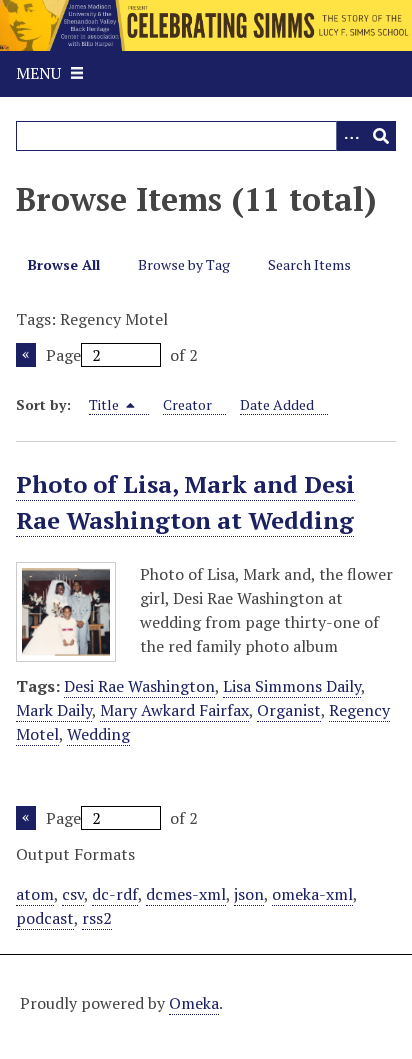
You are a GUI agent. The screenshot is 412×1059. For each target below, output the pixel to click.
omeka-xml (312, 894)
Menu (38, 73)
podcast (45, 918)
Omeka (194, 1003)
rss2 (97, 918)
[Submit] (381, 136)
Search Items (309, 264)
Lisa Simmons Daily (292, 686)
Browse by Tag (184, 264)
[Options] (351, 136)
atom (35, 894)
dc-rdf (115, 894)
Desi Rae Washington (139, 686)
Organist (289, 710)
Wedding (98, 734)
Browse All (64, 264)
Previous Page (26, 355)
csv (73, 894)
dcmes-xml (186, 894)
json (249, 894)
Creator (187, 404)
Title (105, 404)
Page (63, 355)
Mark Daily (54, 710)
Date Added (277, 404)
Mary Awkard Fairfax (174, 710)
